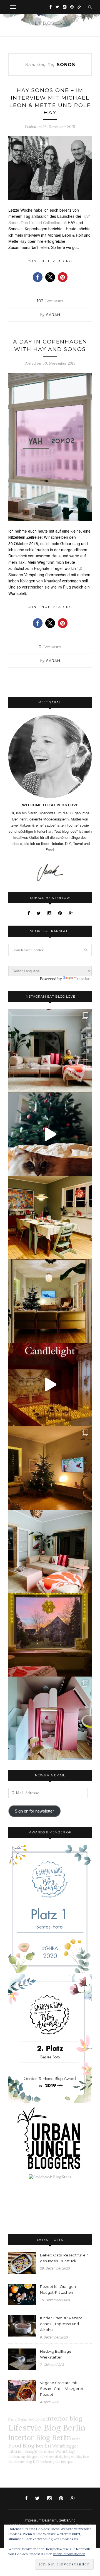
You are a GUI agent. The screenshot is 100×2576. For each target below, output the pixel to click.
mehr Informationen (69, 2554)
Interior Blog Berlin (40, 2437)
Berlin (76, 2439)
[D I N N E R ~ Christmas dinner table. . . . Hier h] (50, 1218)
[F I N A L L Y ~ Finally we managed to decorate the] (50, 1468)
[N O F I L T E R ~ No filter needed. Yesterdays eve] (50, 1635)
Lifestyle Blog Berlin (47, 2427)
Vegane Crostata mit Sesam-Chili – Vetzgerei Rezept (61, 2389)
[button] (38, 277)
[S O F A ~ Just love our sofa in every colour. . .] (50, 1551)
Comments (50, 301)
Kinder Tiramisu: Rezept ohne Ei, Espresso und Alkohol (61, 2324)
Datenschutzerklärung (59, 2520)
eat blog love (80, 2457)
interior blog (64, 2418)
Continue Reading (50, 261)
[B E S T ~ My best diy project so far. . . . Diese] (50, 1718)
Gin (11, 2462)
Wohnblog (65, 2451)
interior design (23, 2451)
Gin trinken (46, 2452)
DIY (36, 2461)
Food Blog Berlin (30, 2445)
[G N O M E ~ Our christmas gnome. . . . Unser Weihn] (50, 1134)
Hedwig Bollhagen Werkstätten (57, 2354)
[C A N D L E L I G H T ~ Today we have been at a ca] (50, 1385)
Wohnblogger (65, 2446)
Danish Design (18, 2419)
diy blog (64, 2457)
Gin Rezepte (64, 2462)
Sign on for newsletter (34, 1811)
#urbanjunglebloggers (24, 2457)
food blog (37, 2419)
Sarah (53, 315)
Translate (83, 979)
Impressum (33, 2520)
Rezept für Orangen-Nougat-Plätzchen (59, 2289)
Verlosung (47, 2462)
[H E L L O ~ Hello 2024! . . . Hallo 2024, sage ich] (50, 1051)
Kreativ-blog (23, 2462)
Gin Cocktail (49, 2457)
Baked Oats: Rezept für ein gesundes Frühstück (64, 2258)
